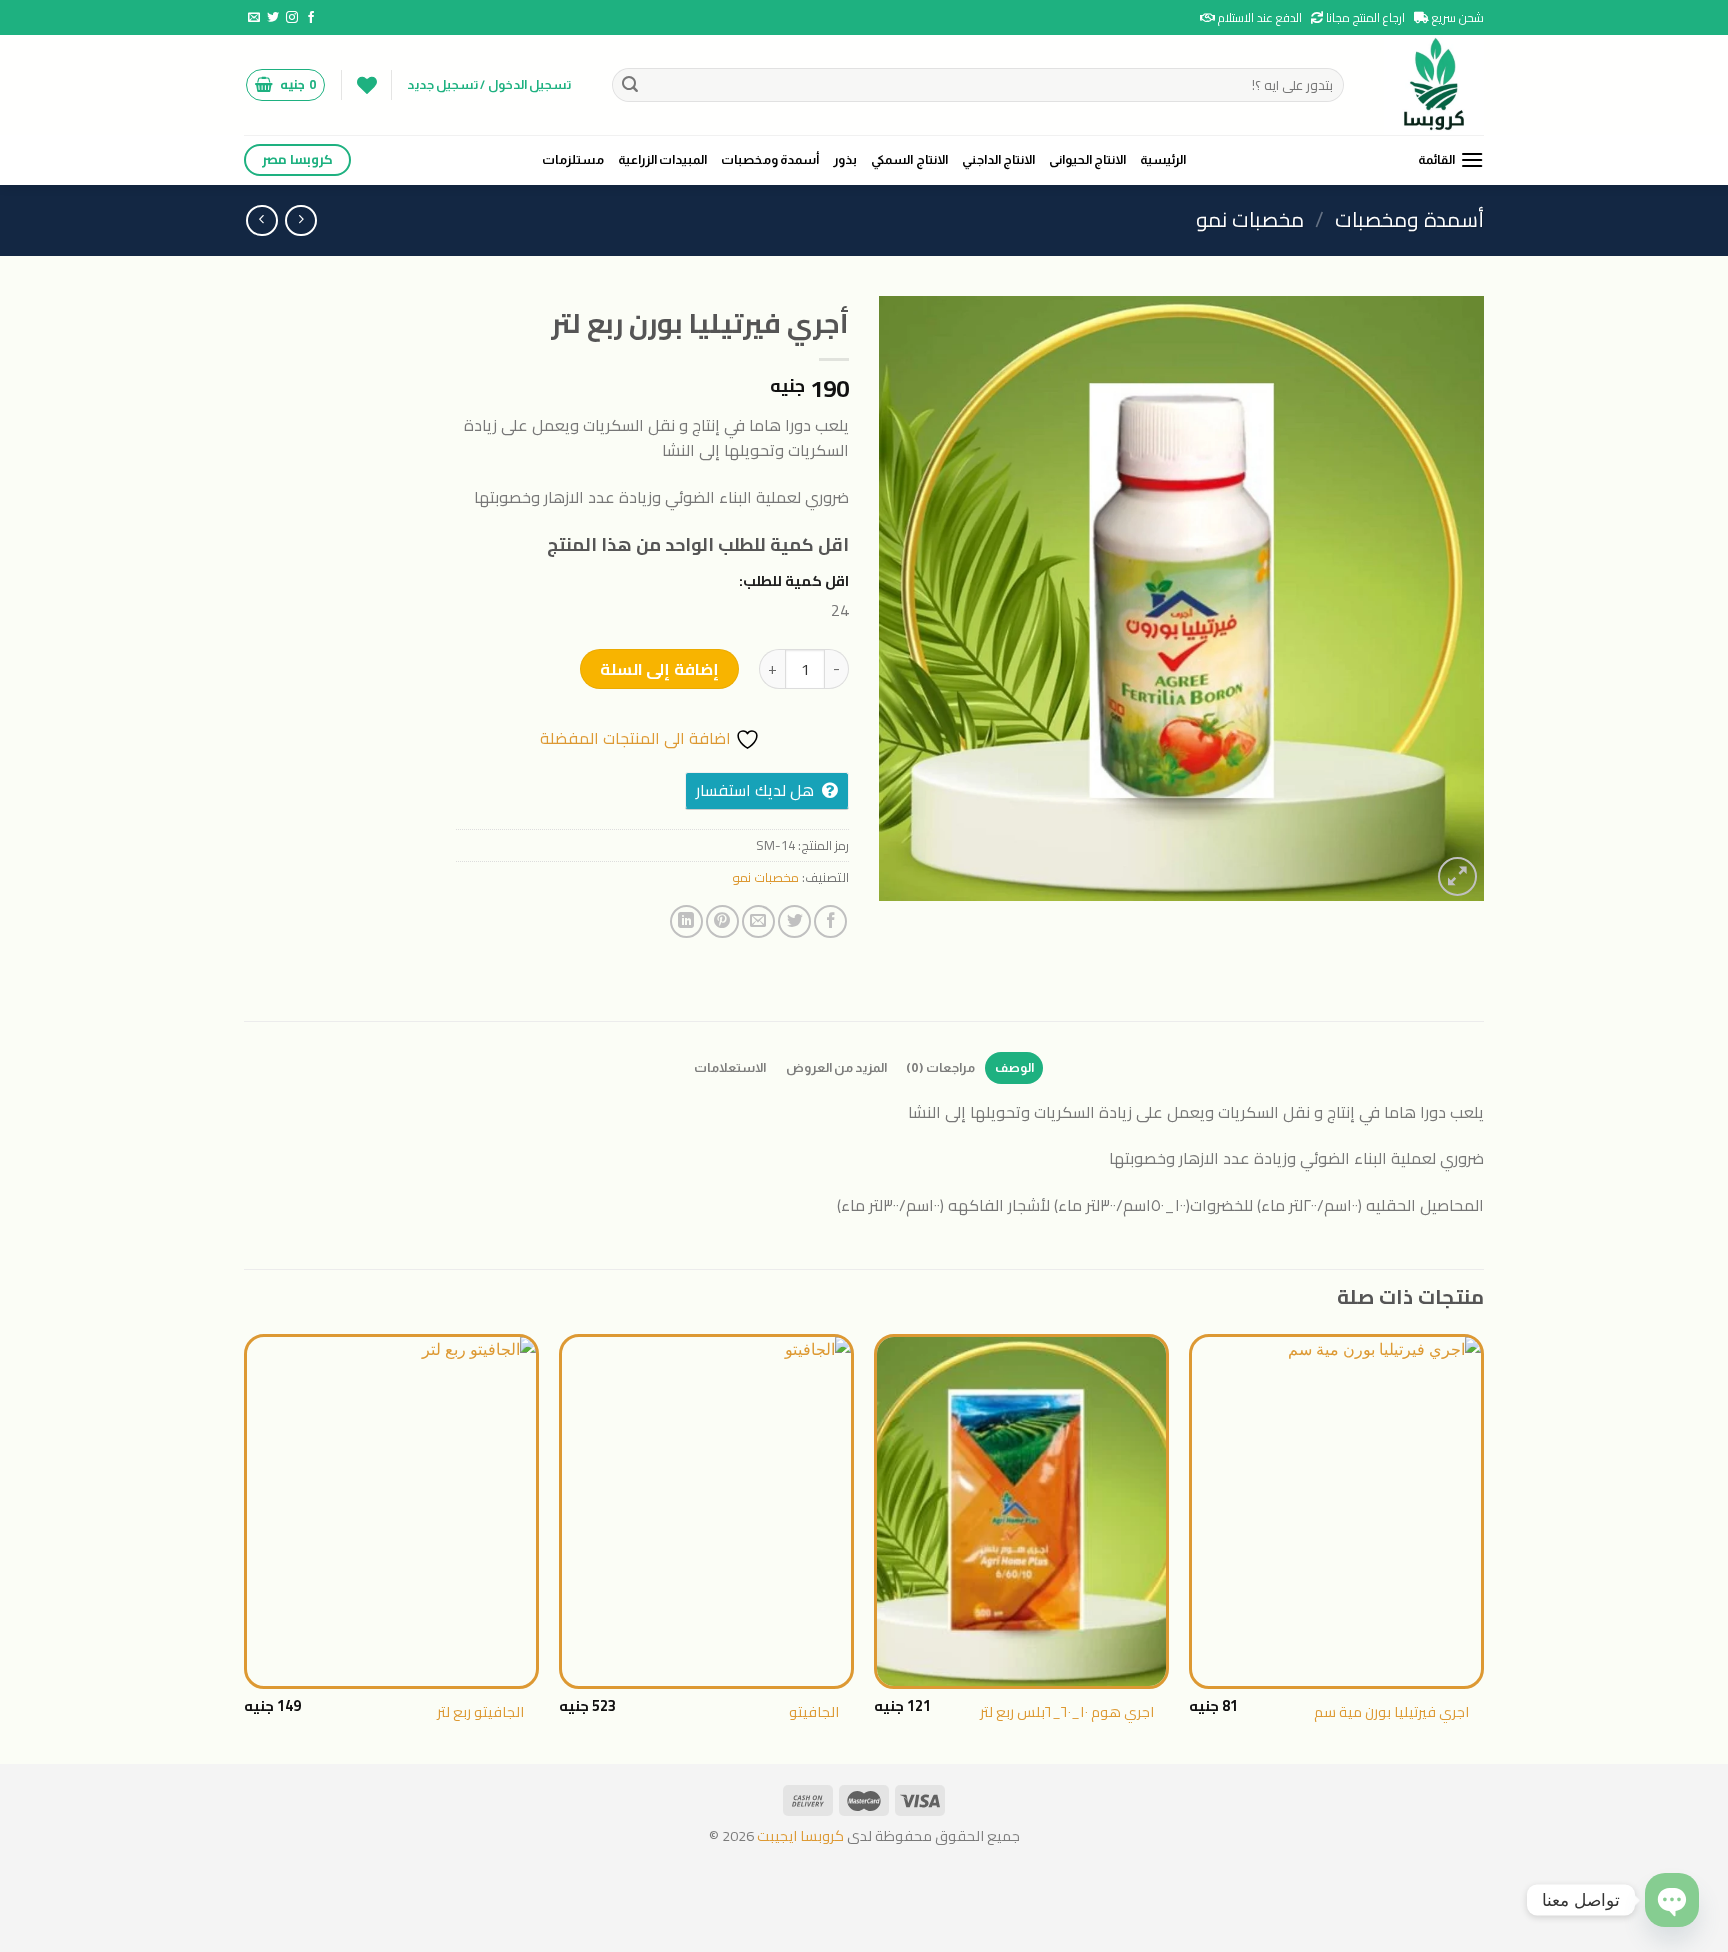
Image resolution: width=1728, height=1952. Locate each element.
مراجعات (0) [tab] (940, 1067)
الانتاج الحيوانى (1087, 159)
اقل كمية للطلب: (794, 580)
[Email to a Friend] (758, 921)
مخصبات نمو (1250, 219)
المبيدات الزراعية (662, 159)
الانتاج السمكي (909, 159)
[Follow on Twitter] (273, 18)
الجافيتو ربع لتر (480, 1712)
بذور (845, 159)
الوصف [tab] (1014, 1067)
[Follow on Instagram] (292, 18)
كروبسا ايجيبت (799, 1835)
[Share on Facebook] (830, 921)
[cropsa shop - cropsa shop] (1429, 85)
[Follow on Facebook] (311, 18)
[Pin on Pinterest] (722, 921)
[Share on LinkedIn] (686, 921)
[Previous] (1483, 1547)
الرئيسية (1163, 159)
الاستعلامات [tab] (730, 1067)
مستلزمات (573, 159)
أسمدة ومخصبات (770, 159)
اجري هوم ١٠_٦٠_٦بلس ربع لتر (1067, 1712)
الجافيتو (814, 1712)
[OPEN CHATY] (1672, 1900)
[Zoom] (1457, 876)
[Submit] (631, 85)
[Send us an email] (254, 18)
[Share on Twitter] (794, 921)
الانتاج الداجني (998, 159)
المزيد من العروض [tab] (837, 1067)
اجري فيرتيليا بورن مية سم (1391, 1712)
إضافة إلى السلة (659, 669)
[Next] (245, 1547)
